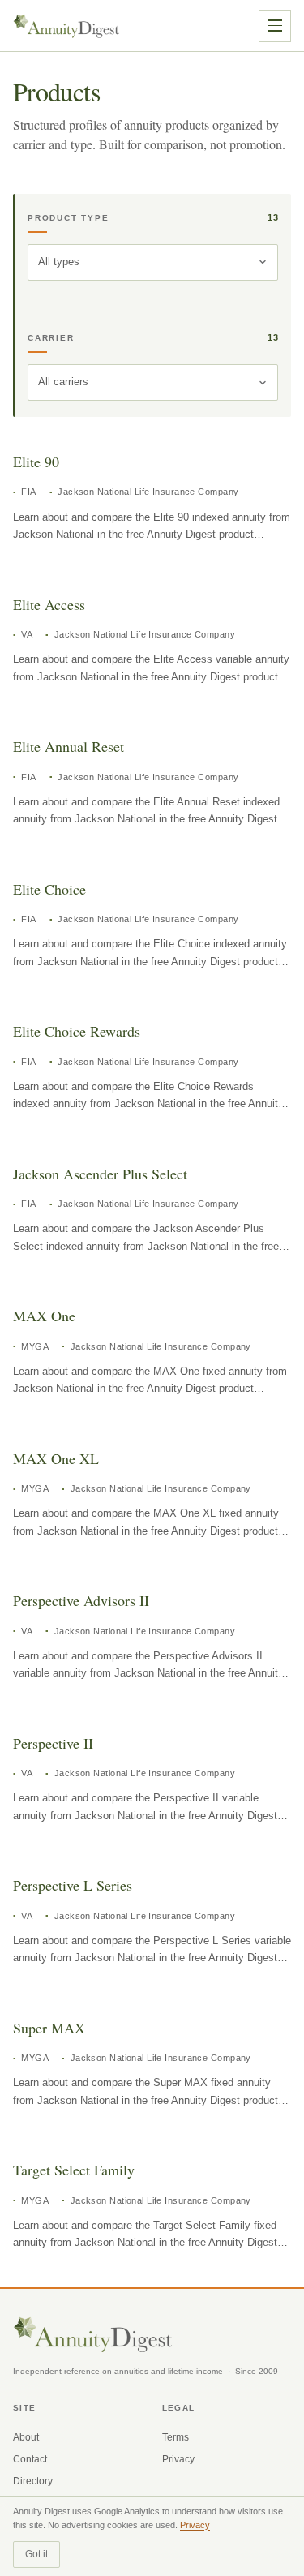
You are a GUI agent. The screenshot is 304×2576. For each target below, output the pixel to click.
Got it (36, 2554)
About (26, 2437)
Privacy (178, 2459)
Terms (176, 2437)
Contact (30, 2459)
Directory (33, 2481)
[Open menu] (275, 26)
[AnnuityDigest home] (66, 26)
